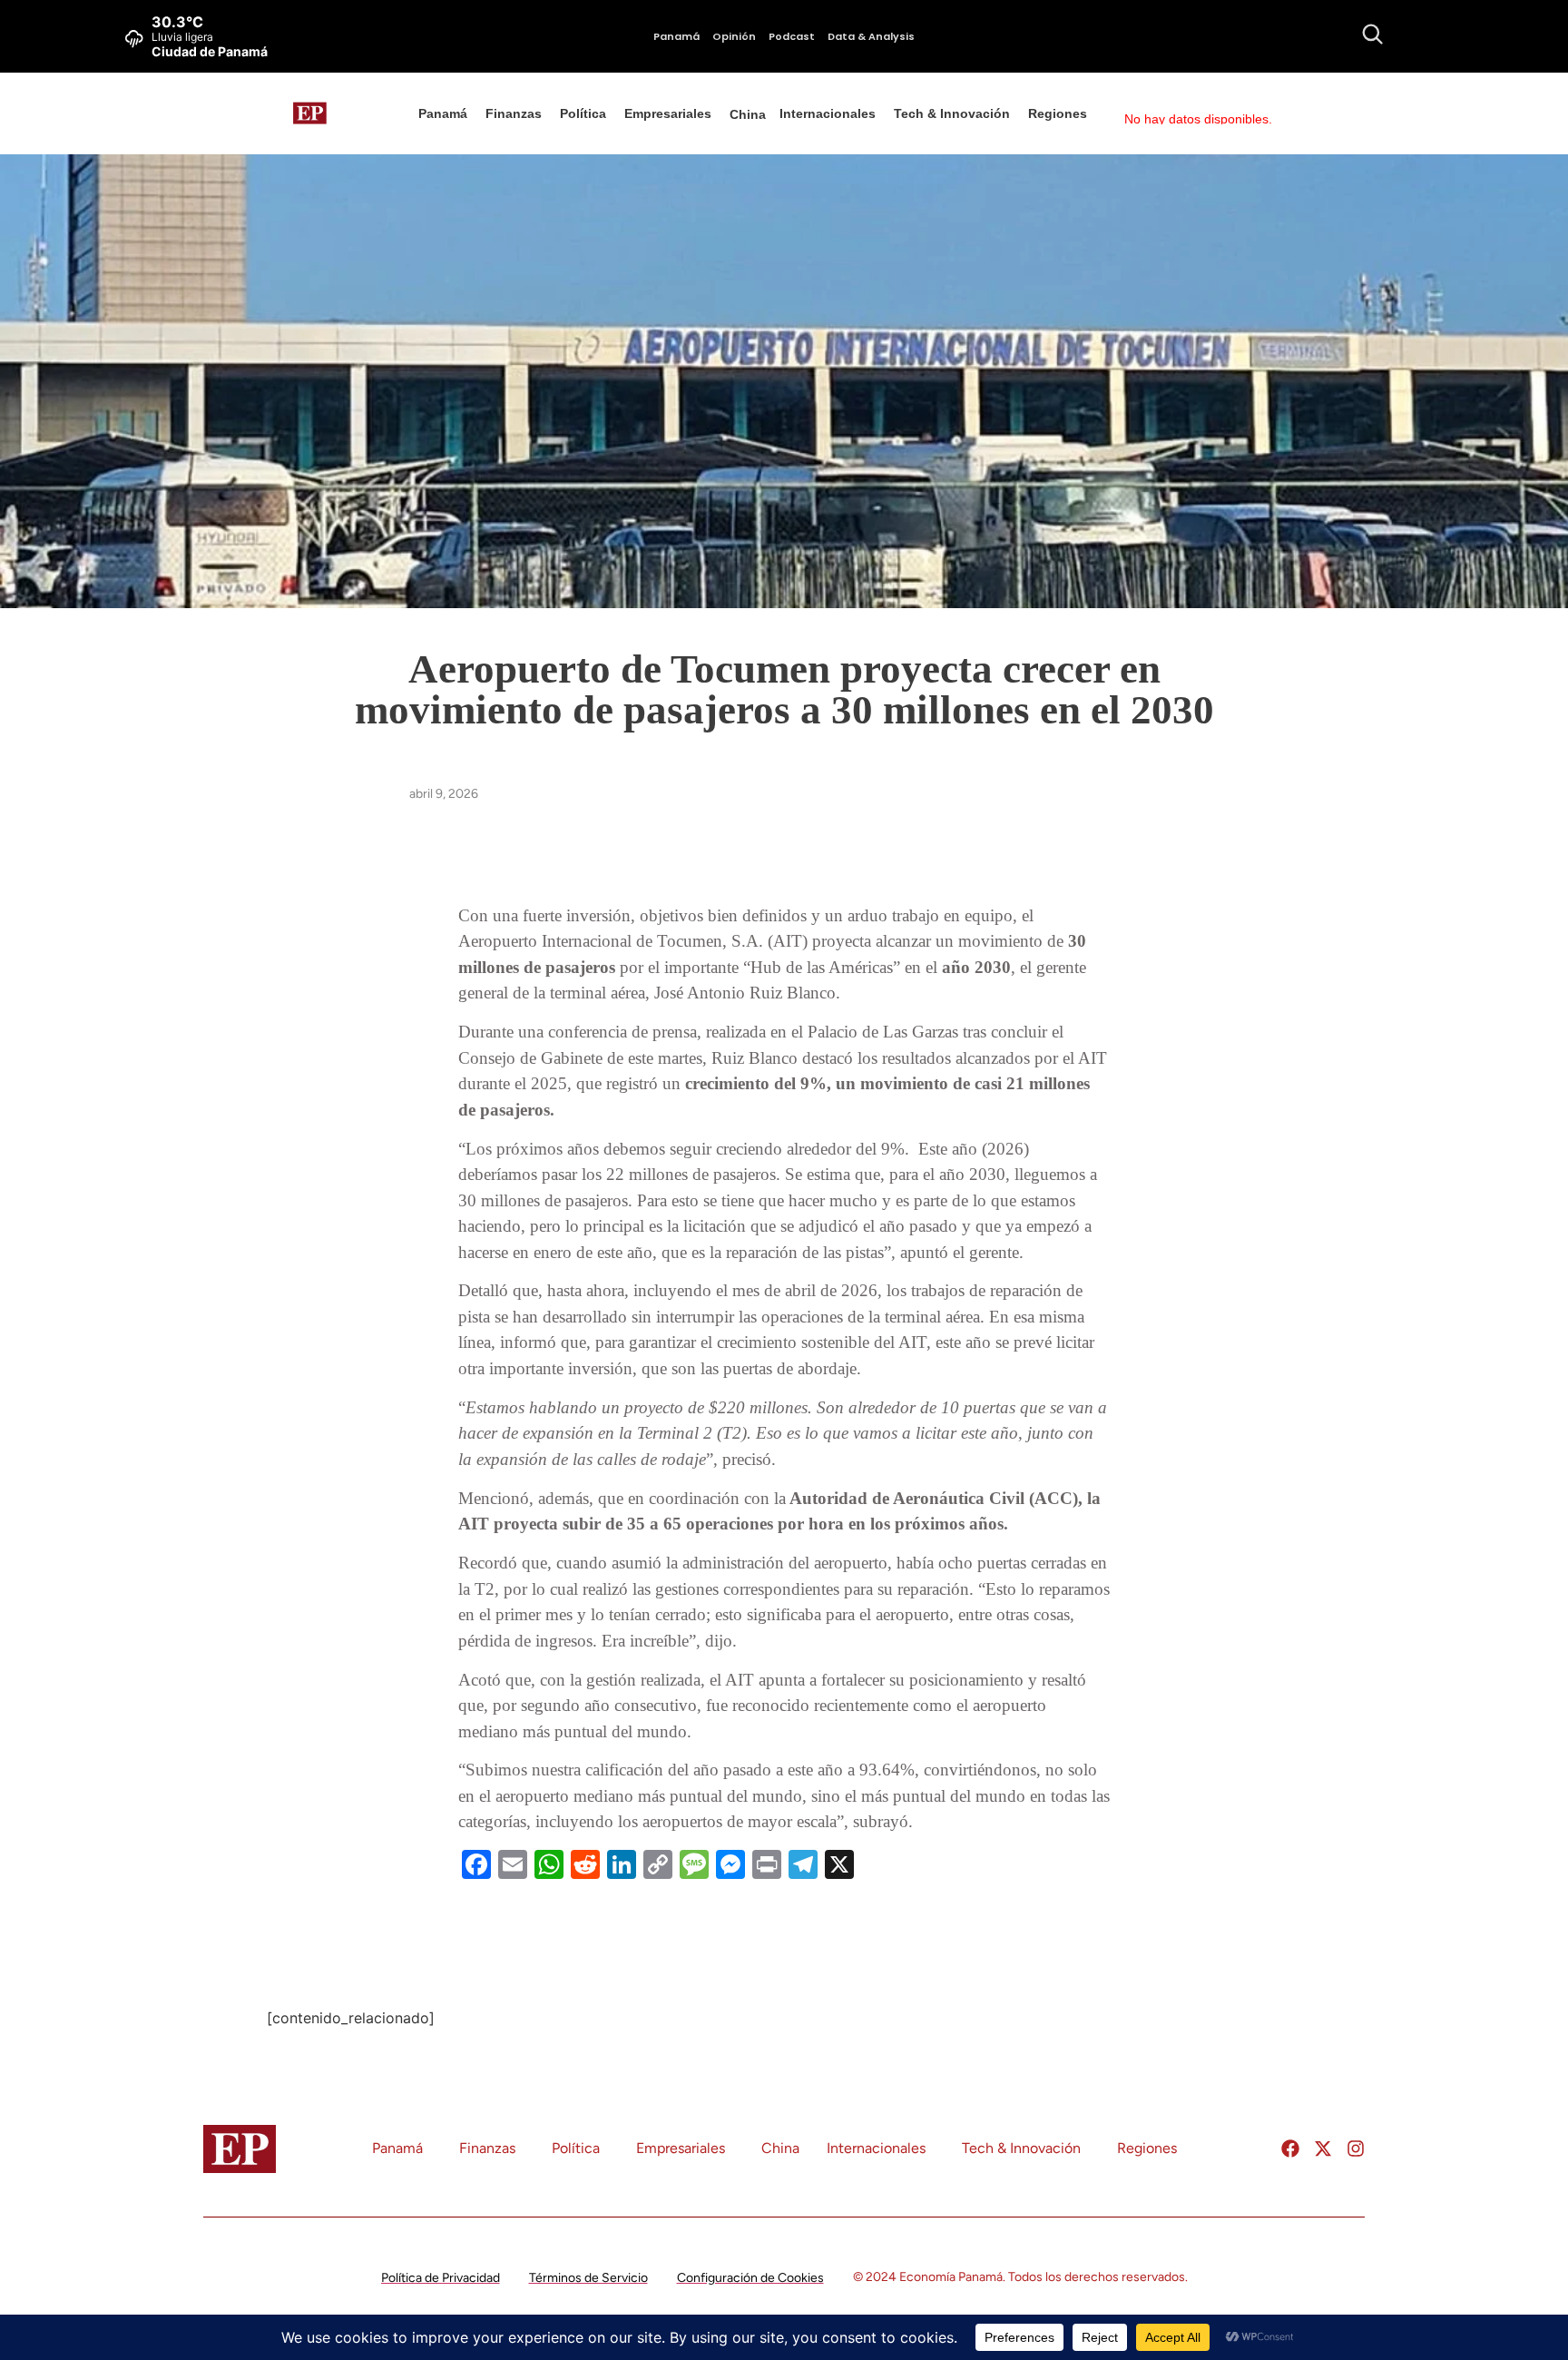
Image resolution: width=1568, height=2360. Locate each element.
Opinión (734, 36)
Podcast (792, 36)
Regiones (1058, 113)
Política (583, 113)
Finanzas (514, 113)
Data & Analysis (871, 36)
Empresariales (668, 113)
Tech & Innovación (952, 113)
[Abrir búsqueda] (1372, 34)
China (748, 114)
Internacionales (828, 113)
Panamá (676, 36)
